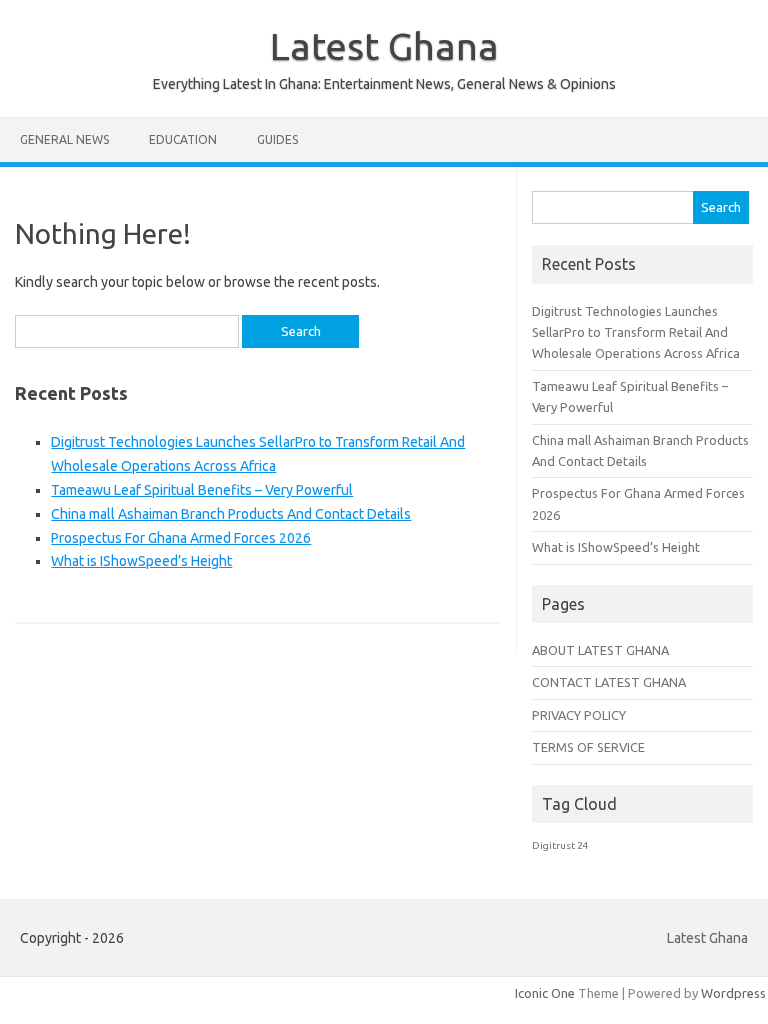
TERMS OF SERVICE (588, 747)
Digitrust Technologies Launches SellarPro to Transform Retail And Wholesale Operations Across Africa (636, 332)
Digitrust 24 (560, 845)
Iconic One (545, 993)
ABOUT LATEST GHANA (600, 650)
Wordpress (733, 993)
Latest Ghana (384, 46)
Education (183, 139)
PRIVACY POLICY (579, 715)
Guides (277, 139)
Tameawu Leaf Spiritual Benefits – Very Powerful (202, 490)
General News (64, 139)
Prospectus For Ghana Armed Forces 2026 (181, 538)
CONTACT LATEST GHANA (609, 682)
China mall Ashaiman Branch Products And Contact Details (231, 514)
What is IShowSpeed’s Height (141, 561)
